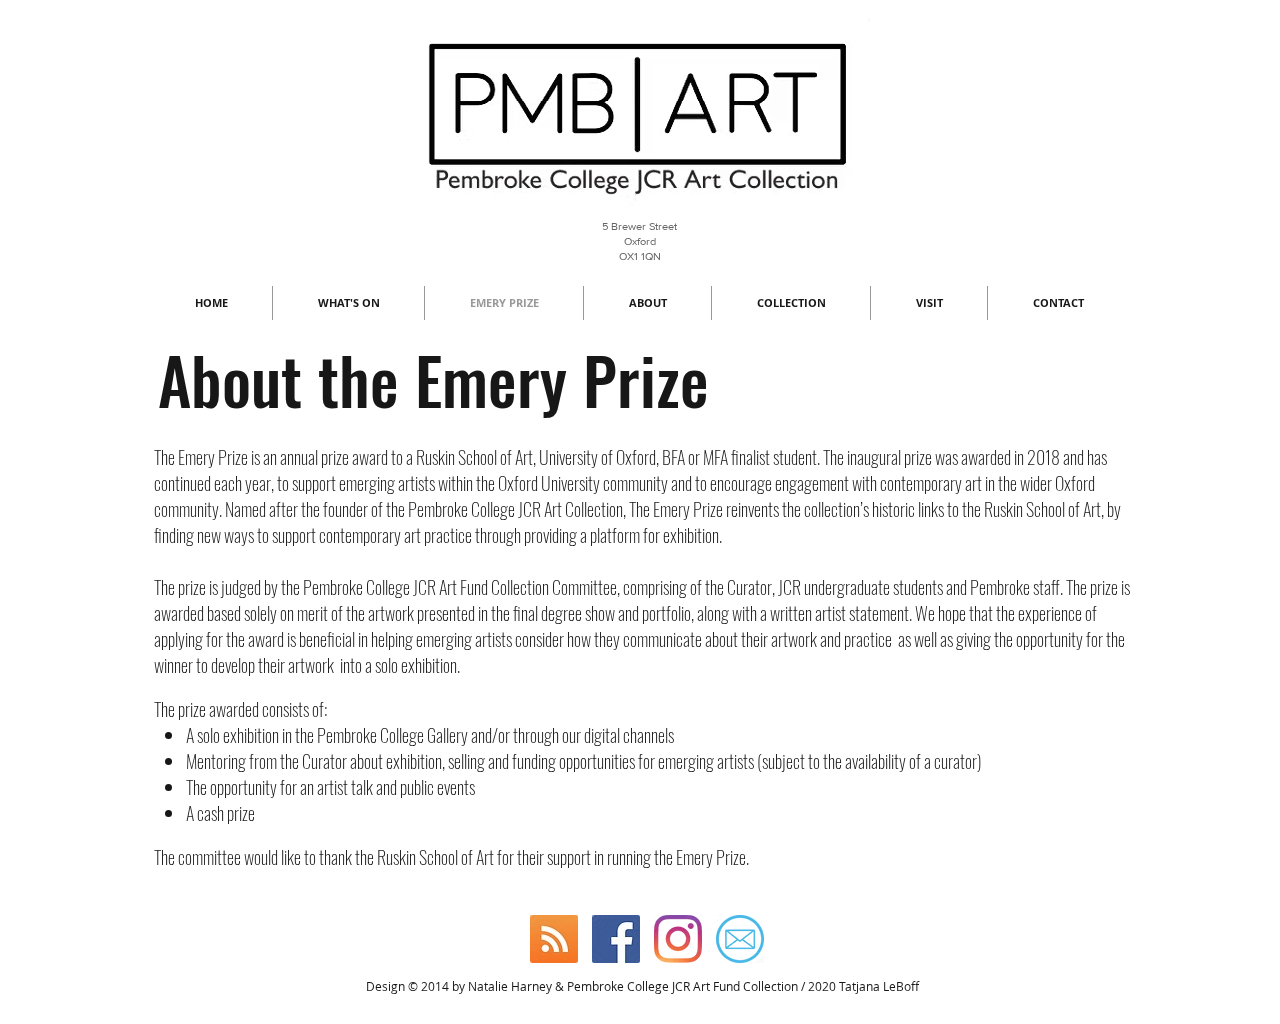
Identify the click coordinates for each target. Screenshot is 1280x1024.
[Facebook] (616, 939)
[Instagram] (678, 939)
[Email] (740, 939)
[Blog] (554, 939)
